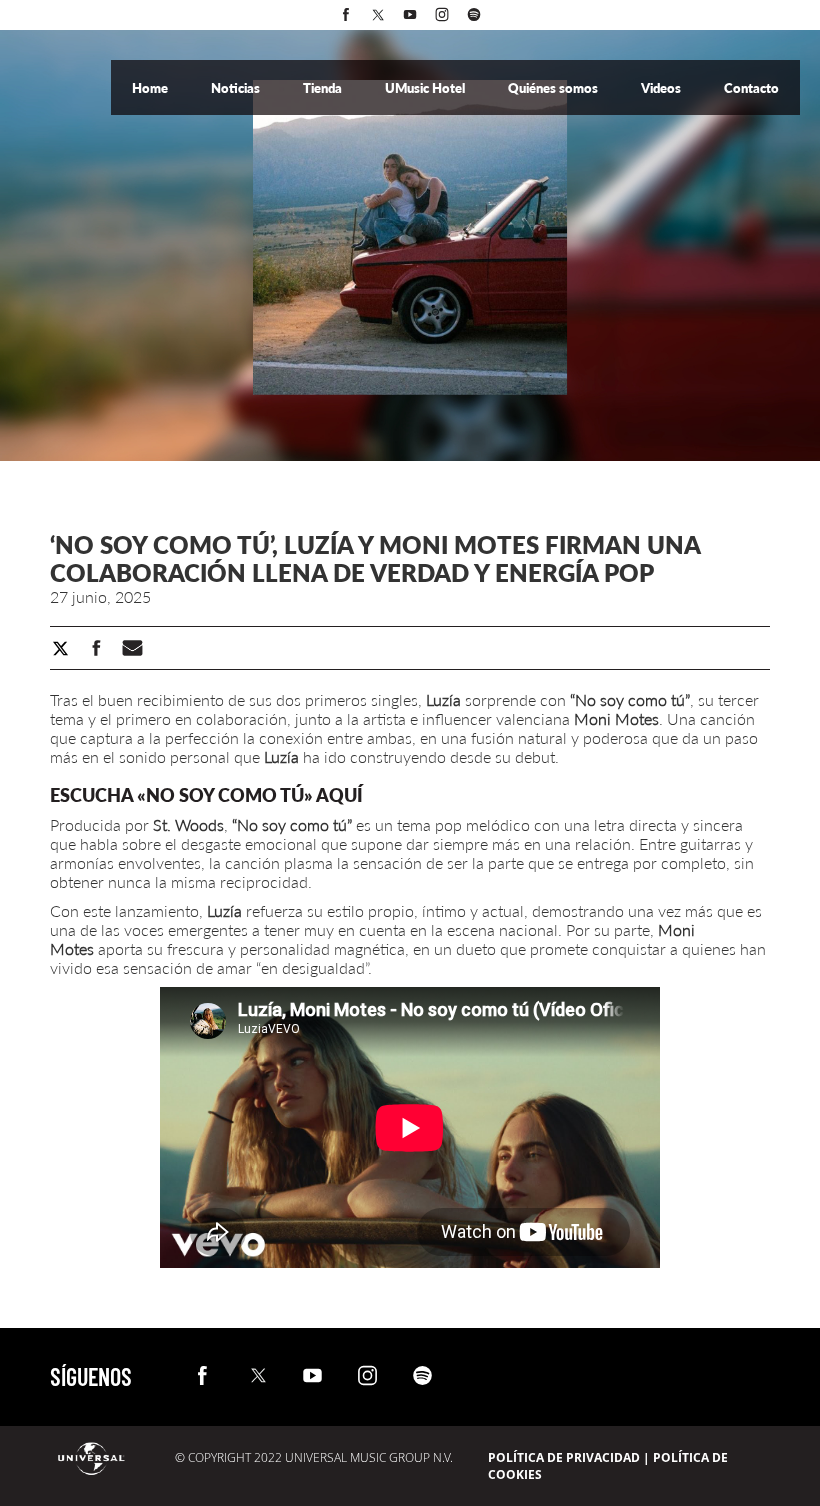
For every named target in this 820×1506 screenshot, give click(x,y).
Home (151, 88)
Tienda (324, 88)
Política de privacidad (564, 1457)
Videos (662, 88)
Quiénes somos (554, 88)
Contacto (751, 88)
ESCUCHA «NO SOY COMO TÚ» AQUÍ (206, 795)
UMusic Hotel (426, 88)
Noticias (237, 88)
